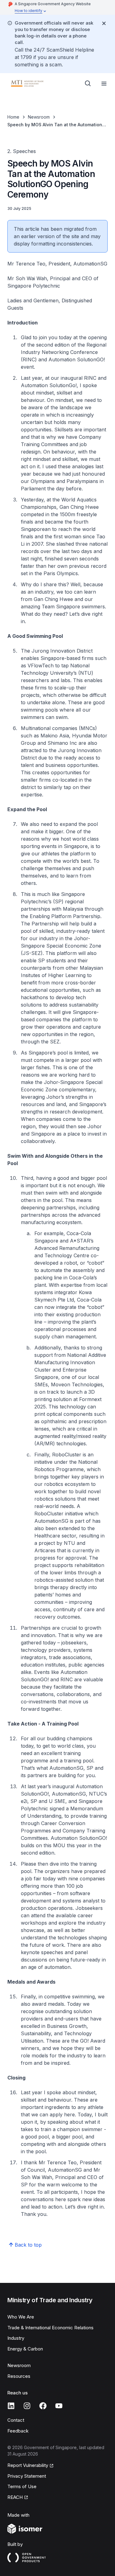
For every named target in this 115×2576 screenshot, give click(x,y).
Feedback (18, 2431)
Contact (16, 2420)
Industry (16, 2338)
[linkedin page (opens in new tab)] (11, 2406)
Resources (19, 2376)
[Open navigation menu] (104, 84)
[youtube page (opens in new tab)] (59, 2406)
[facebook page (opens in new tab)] (43, 2406)
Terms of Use (22, 2486)
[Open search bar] (88, 84)
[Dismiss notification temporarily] (104, 23)
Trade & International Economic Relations (50, 2328)
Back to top (28, 2245)
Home (13, 117)
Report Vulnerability (28, 2466)
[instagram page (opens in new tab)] (27, 2406)
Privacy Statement (27, 2476)
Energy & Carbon (25, 2349)
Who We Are (21, 2317)
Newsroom (39, 117)
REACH (18, 2498)
